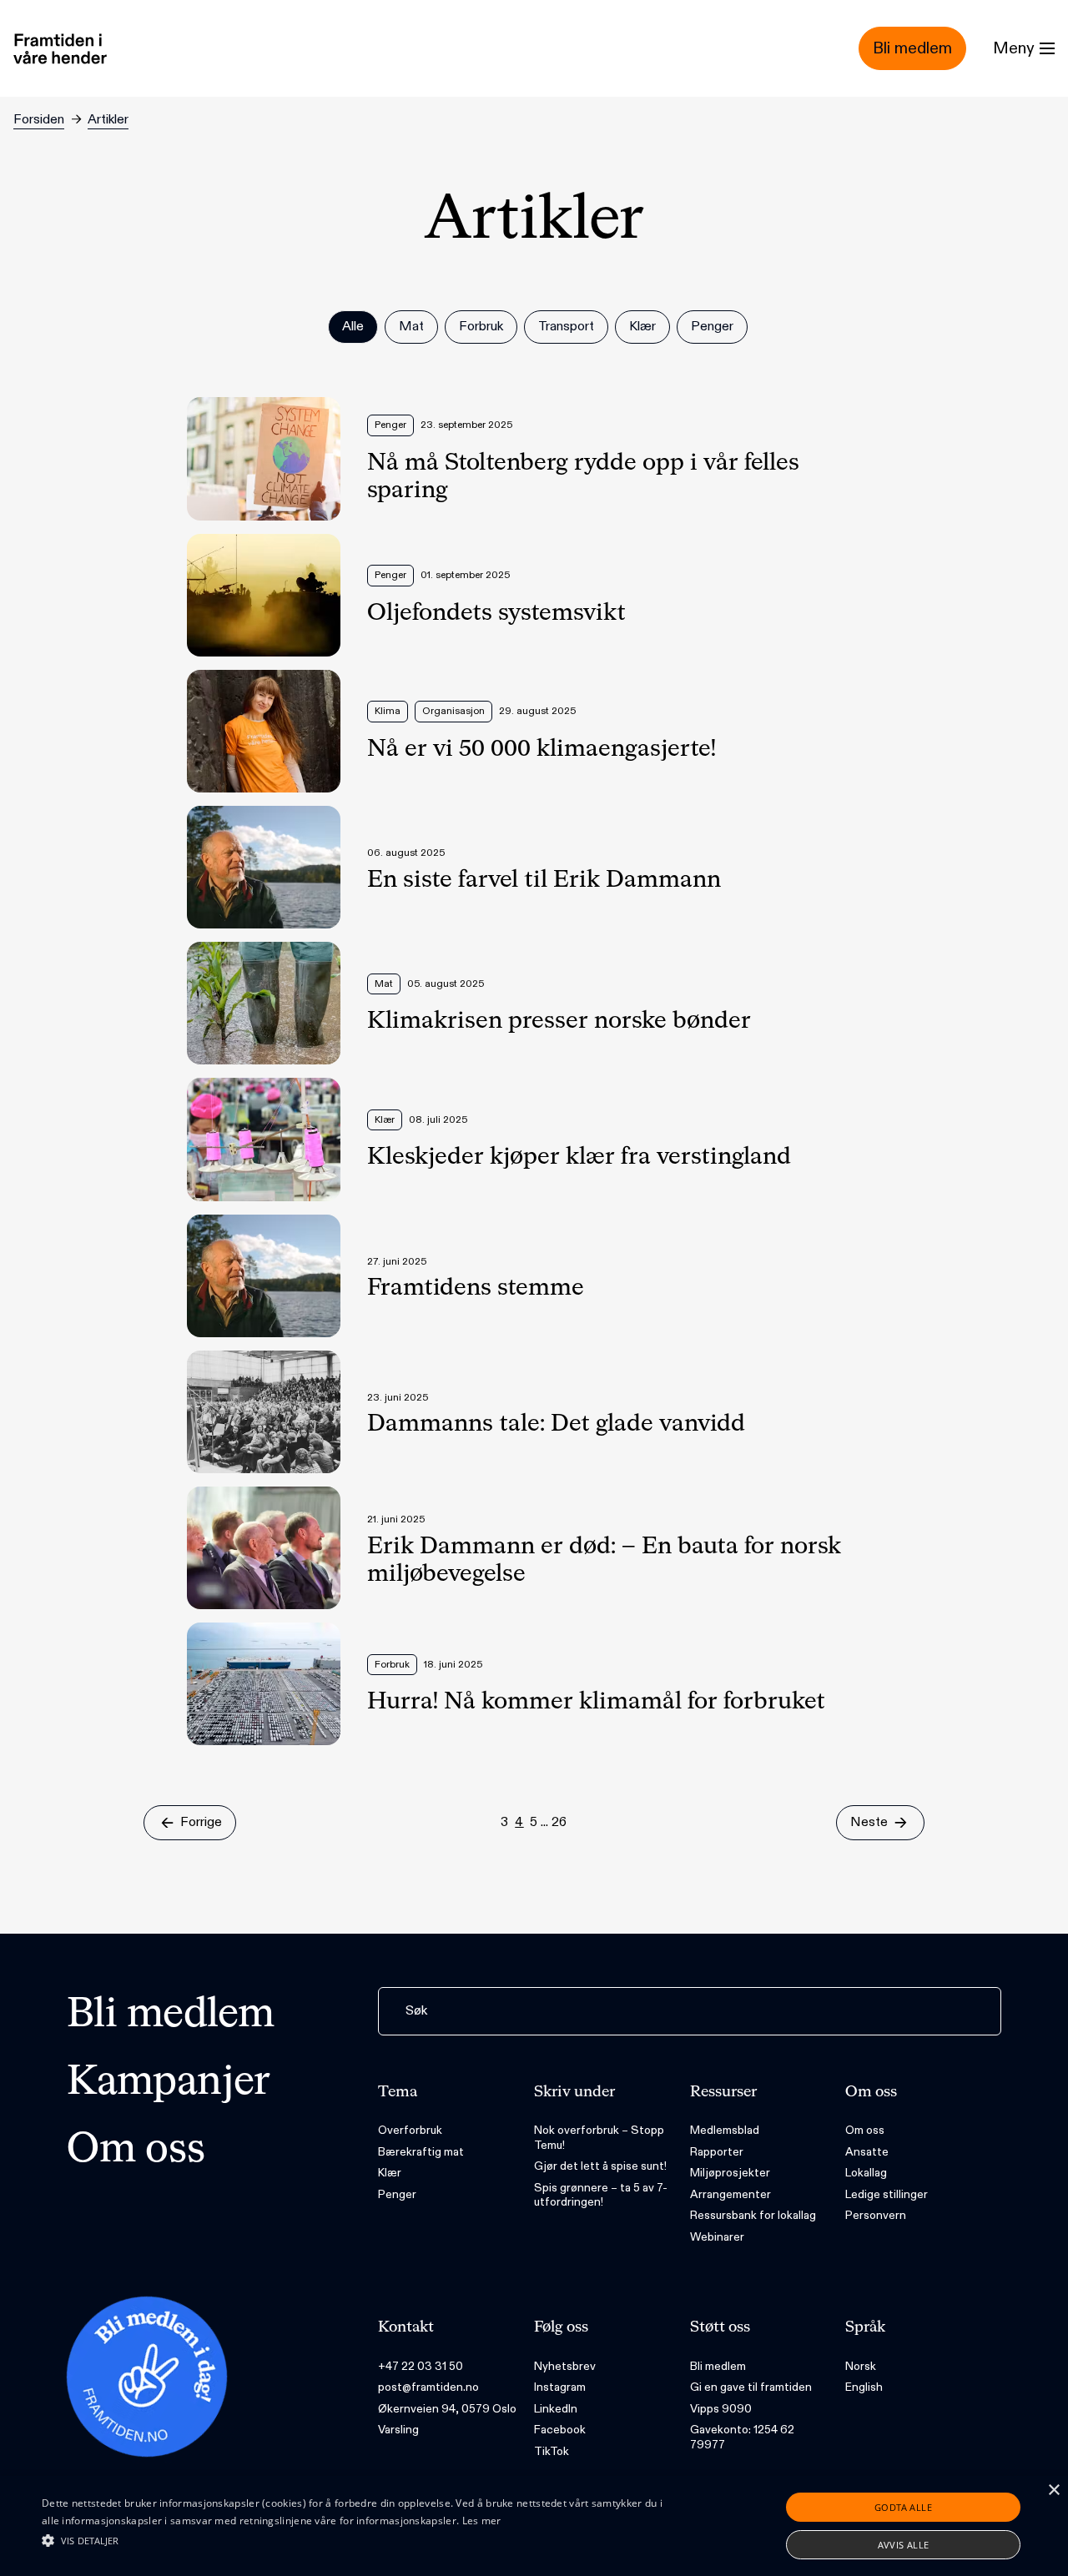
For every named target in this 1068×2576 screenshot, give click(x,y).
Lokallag (866, 2173)
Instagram (560, 2387)
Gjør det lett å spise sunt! (600, 2166)
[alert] (534, 2526)
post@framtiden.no (428, 2387)
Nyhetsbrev (565, 2366)
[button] (362, 2540)
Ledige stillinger (887, 2194)
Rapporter (717, 2152)
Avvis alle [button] (904, 2545)
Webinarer (717, 2237)
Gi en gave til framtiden (751, 2387)
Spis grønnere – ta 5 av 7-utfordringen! (601, 2195)
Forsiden (39, 120)
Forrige (201, 1822)
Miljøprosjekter (730, 2173)
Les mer (482, 2521)
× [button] (1053, 2490)
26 (559, 1822)
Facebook (560, 2430)
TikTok (552, 2451)
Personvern (876, 2215)
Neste (869, 1822)
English (864, 2387)
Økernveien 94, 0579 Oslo (447, 2409)
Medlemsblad (725, 2130)
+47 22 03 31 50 (421, 2366)
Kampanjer (169, 2083)
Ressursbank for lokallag (753, 2215)
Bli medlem (171, 2015)
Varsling (398, 2430)
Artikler (108, 120)
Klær (390, 2173)
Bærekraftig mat (421, 2152)
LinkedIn (556, 2409)
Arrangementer (730, 2194)
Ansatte (867, 2152)
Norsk (861, 2366)
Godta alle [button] (903, 2507)
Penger (397, 2194)
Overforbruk (410, 2130)
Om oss (136, 2151)
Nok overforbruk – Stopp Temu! (599, 2138)
